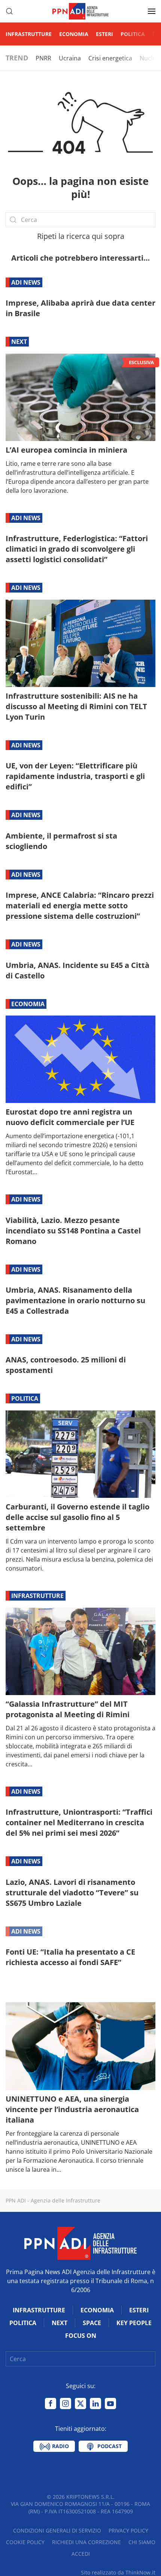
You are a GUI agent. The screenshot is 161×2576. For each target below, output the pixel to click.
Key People (134, 2323)
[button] (9, 11)
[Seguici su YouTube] (110, 2403)
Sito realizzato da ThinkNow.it (118, 2572)
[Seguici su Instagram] (66, 2403)
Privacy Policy (128, 2530)
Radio (60, 2446)
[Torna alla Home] (80, 11)
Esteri (104, 34)
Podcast (109, 2446)
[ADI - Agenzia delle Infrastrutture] (80, 2243)
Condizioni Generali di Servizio (57, 2530)
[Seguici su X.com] (80, 2403)
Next (19, 342)
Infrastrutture (29, 34)
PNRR (43, 58)
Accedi (81, 2554)
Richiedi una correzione (86, 2542)
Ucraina (70, 58)
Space (92, 2323)
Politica (133, 34)
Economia (74, 34)
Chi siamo (142, 2542)
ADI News (26, 282)
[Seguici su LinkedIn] (95, 2403)
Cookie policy (25, 2542)
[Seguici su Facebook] (51, 2403)
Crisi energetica (110, 58)
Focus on (27, 1991)
